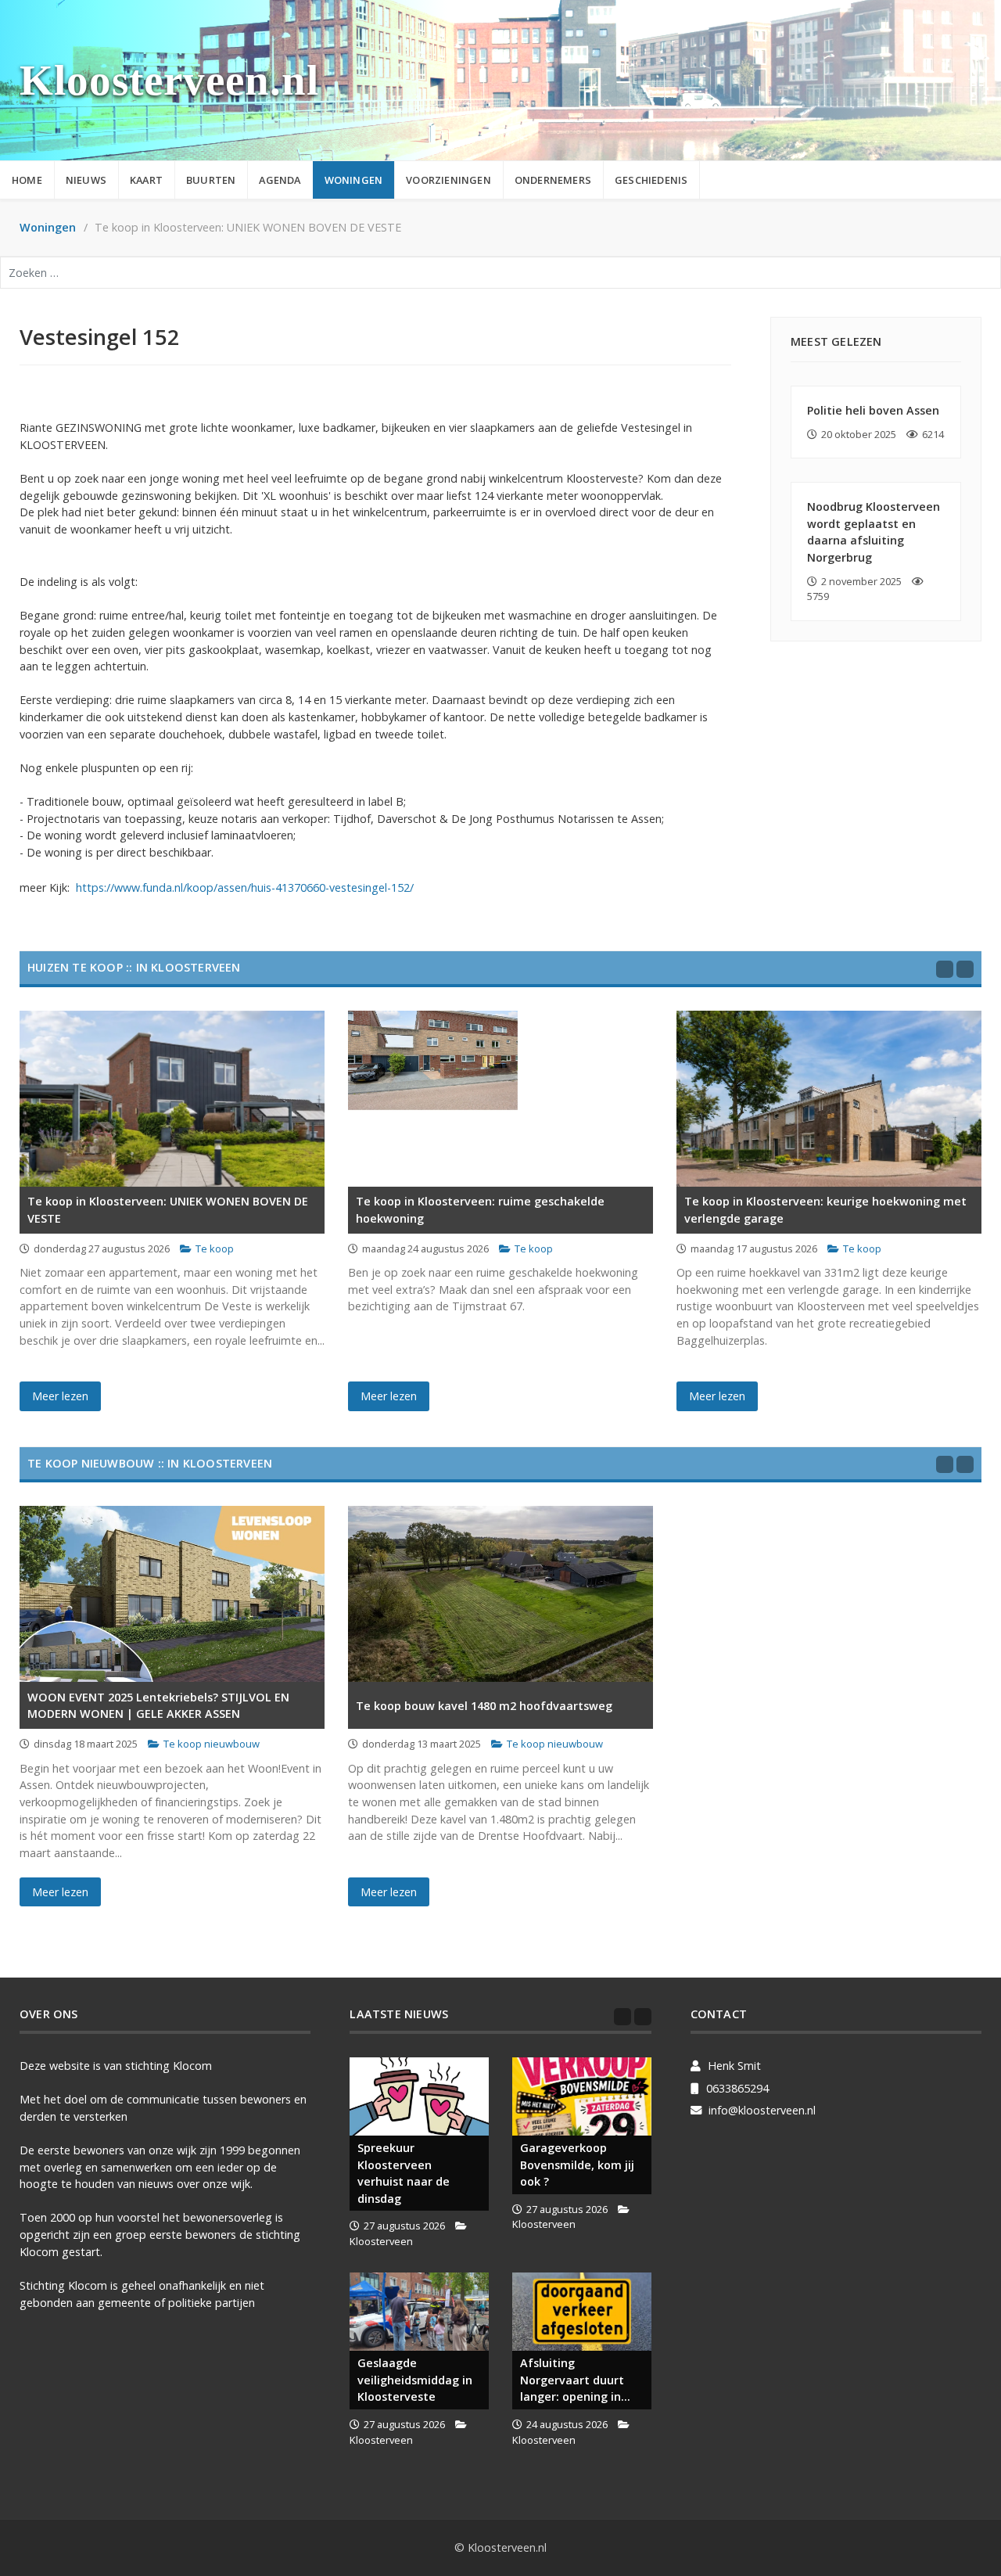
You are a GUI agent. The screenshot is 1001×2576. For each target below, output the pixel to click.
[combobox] (500, 273)
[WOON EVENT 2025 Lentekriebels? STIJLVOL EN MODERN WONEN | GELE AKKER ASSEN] (172, 1594)
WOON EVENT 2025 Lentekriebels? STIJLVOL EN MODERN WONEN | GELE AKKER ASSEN (158, 1706)
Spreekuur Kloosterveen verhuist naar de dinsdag (404, 2173)
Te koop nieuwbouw (212, 1744)
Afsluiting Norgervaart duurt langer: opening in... (575, 2380)
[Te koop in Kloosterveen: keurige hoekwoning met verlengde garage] (829, 1099)
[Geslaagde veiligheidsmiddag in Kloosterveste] (419, 2312)
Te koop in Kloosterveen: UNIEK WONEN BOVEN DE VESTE (168, 1210)
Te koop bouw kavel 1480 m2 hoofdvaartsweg (484, 1706)
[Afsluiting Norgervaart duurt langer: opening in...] (582, 2312)
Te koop (215, 1248)
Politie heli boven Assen (873, 410)
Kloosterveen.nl (169, 80)
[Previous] (945, 969)
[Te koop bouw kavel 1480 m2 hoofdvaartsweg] (500, 1594)
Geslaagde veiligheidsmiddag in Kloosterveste (415, 2380)
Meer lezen (60, 1396)
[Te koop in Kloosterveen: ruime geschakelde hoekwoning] (500, 1099)
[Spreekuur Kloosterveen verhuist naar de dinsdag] (419, 2096)
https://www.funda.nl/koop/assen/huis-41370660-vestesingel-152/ (245, 887)
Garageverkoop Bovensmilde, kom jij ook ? (577, 2165)
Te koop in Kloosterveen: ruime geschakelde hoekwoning (480, 1210)
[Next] (965, 969)
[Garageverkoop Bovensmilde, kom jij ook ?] (582, 2096)
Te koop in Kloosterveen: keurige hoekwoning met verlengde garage (825, 1210)
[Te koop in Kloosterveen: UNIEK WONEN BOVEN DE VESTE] (172, 1099)
